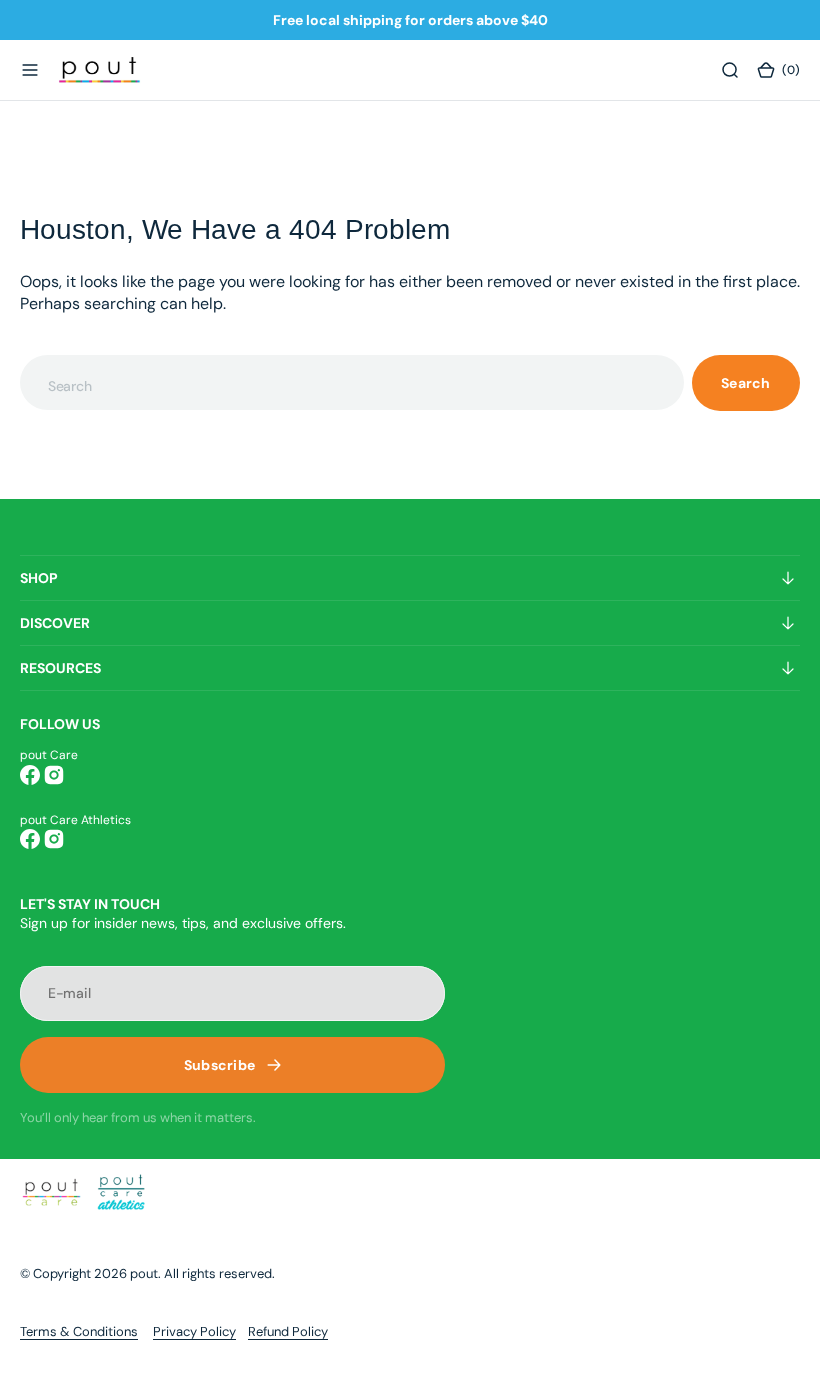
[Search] (730, 70)
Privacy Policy (194, 1331)
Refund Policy (288, 1331)
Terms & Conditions (79, 1331)
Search (746, 383)
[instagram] (54, 775)
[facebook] (30, 775)
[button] (30, 70)
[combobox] (352, 382)
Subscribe (220, 1065)
